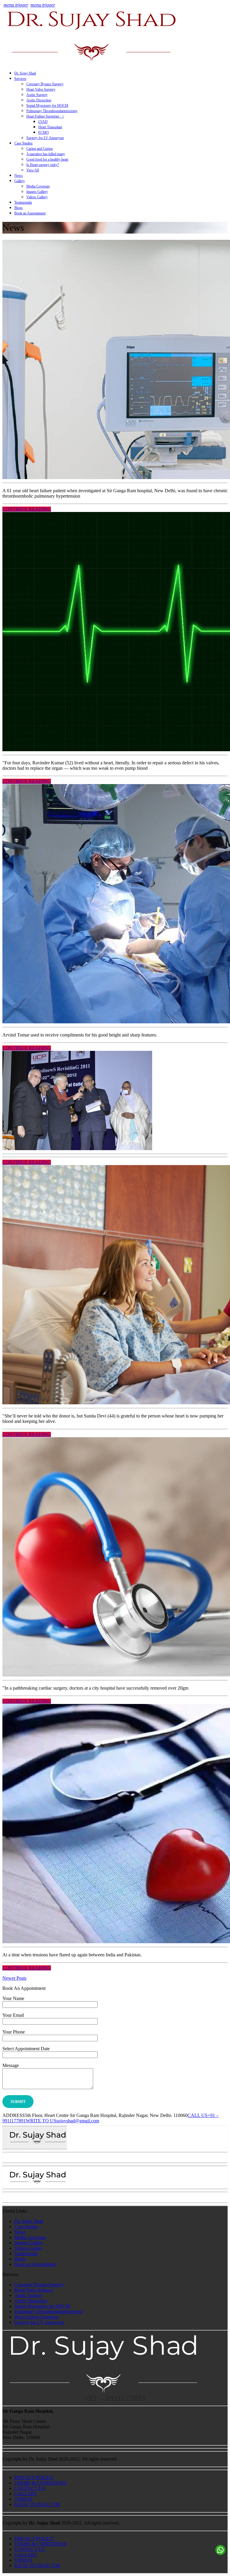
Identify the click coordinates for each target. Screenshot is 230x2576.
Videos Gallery (37, 197)
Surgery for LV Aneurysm (45, 138)
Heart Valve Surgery (41, 89)
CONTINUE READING (27, 509)
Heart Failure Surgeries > (45, 116)
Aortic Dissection (39, 100)
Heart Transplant (50, 127)
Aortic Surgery (37, 95)
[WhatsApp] (220, 2550)
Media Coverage (38, 186)
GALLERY (26, 2494)
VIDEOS (23, 2499)
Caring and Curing (40, 149)
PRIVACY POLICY (34, 2477)
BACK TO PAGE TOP (37, 2504)
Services (20, 79)
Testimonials (23, 202)
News (19, 176)
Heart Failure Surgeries (36, 2317)
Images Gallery (37, 192)
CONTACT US (30, 2488)
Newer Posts (14, 1978)
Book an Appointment (30, 213)
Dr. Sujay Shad (25, 73)
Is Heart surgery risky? (43, 165)
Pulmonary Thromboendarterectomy (52, 111)
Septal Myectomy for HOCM (47, 106)
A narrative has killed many (46, 154)
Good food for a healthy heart (47, 159)
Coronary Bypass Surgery (45, 84)
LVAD (43, 122)
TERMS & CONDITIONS (40, 2483)
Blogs (19, 208)
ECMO (44, 132)
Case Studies (24, 143)
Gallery (20, 181)
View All (33, 170)
